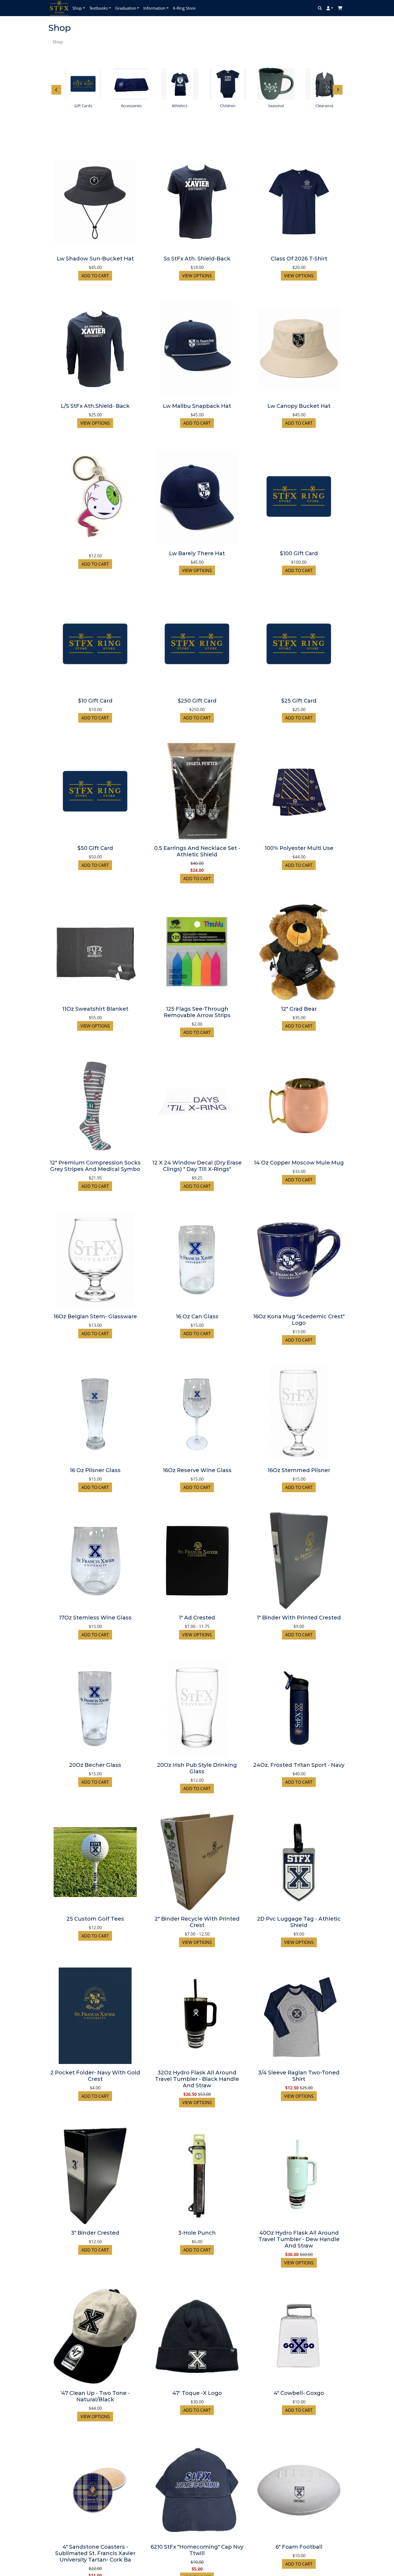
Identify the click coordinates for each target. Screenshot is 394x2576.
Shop (77, 8)
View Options (197, 276)
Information (154, 8)
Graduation (126, 8)
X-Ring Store (184, 8)
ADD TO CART (95, 276)
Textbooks (98, 8)
